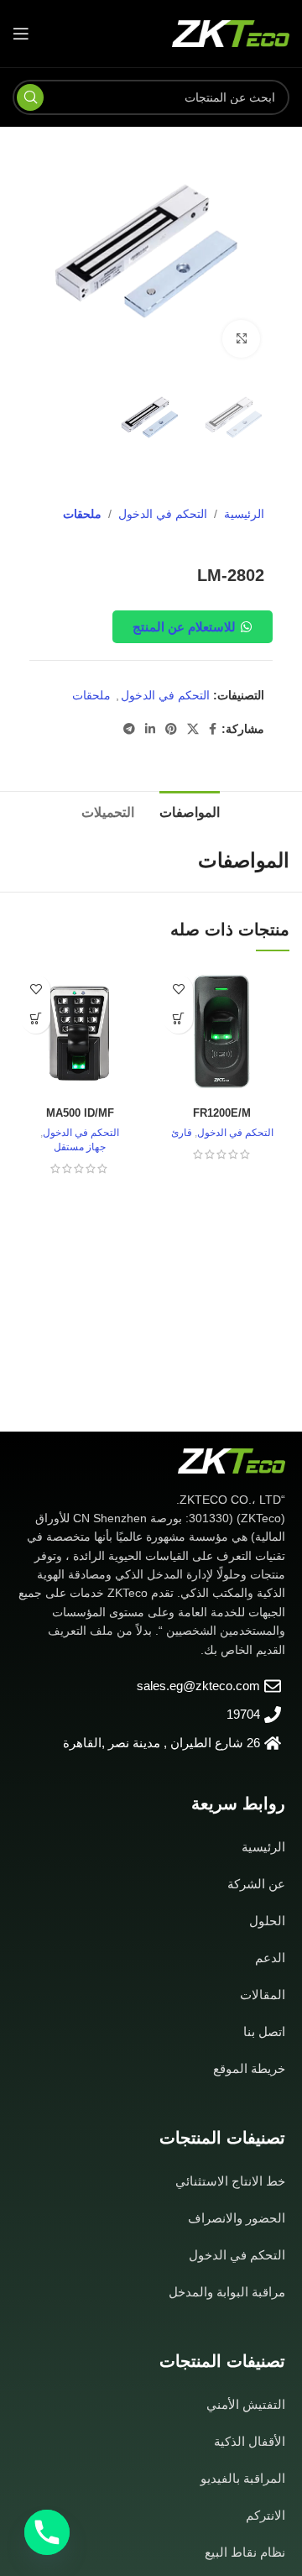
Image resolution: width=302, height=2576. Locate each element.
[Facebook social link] (213, 729)
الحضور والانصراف (237, 2218)
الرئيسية (244, 514)
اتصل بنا (264, 2031)
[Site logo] (231, 33)
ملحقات (82, 514)
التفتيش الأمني (246, 2404)
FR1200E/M (222, 1113)
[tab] (190, 810)
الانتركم (266, 2515)
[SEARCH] (30, 97)
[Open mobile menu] (21, 34)
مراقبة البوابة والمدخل (227, 2292)
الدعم (270, 1958)
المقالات (263, 1995)
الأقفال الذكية (250, 2441)
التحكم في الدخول (163, 514)
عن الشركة (256, 1884)
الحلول (267, 1921)
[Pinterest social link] (171, 729)
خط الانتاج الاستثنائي (230, 2181)
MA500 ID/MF (80, 1113)
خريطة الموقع (249, 2068)
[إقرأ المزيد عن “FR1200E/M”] (178, 1019)
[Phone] (47, 2532)
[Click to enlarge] (241, 339)
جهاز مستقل (80, 1147)
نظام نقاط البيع (245, 2552)
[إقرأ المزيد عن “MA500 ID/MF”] (36, 1019)
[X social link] (193, 729)
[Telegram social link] (129, 729)
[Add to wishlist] (178, 990)
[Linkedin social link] (150, 729)
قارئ (182, 1133)
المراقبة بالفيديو (243, 2478)
